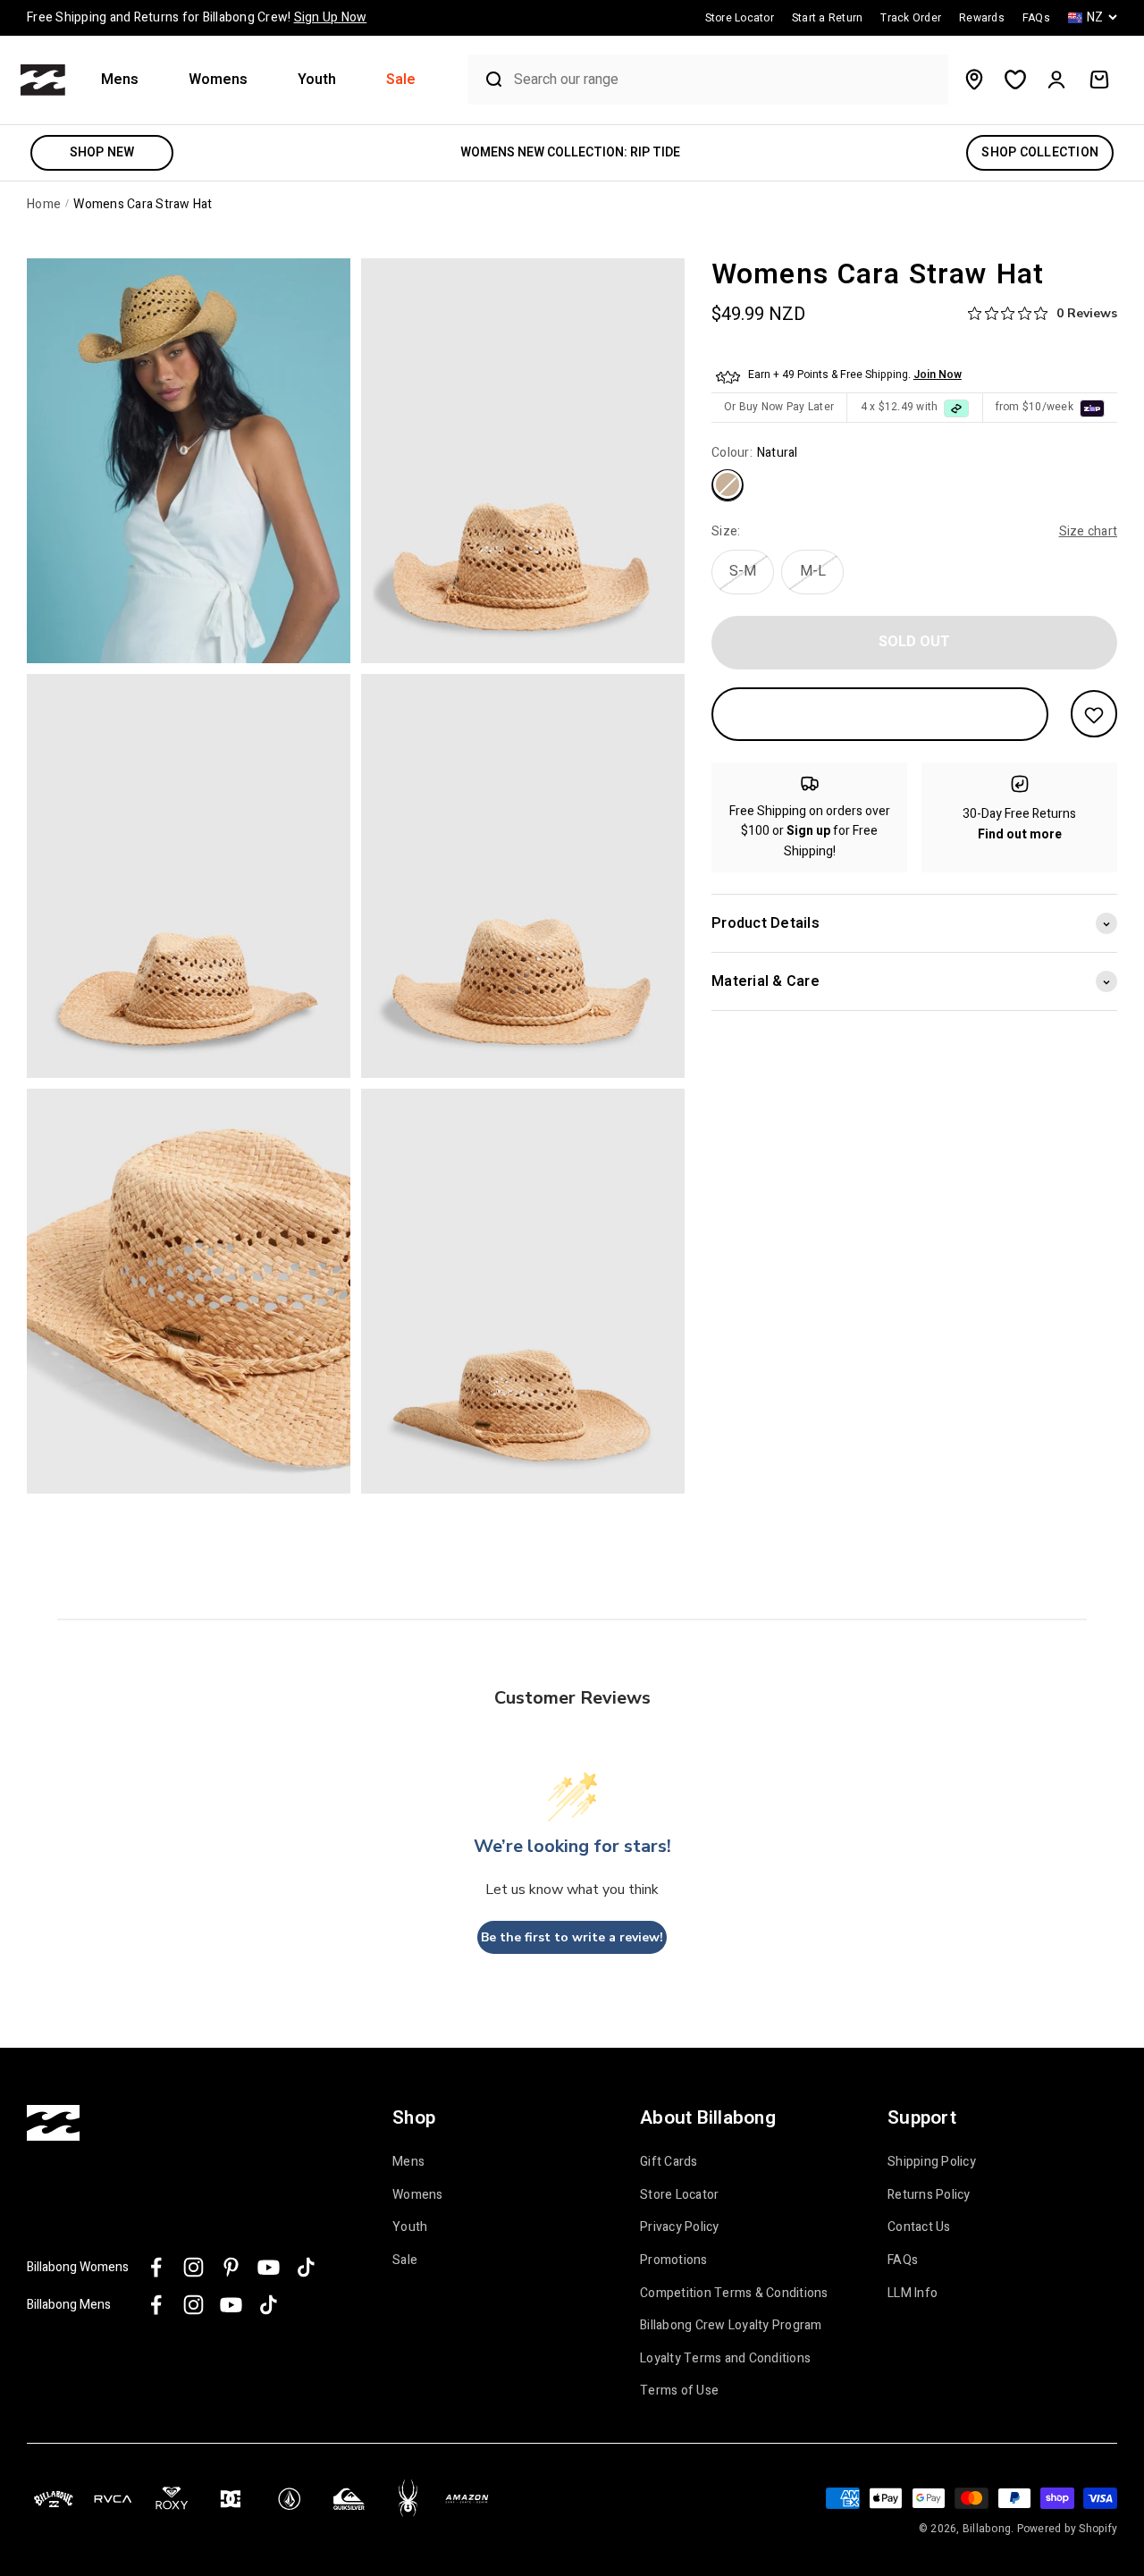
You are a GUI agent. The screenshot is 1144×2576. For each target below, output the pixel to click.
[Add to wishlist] (1094, 715)
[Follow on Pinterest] (231, 2267)
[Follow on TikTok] (306, 2267)
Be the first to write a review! (572, 1937)
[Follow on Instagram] (193, 2267)
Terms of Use (679, 2391)
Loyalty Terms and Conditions (725, 2359)
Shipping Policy (932, 2162)
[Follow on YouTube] (269, 2267)
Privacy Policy (680, 2227)
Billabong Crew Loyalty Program (731, 2326)
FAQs (903, 2260)
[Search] (487, 80)
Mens (120, 80)
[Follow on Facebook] (156, 2267)
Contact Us (919, 2227)
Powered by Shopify (1068, 2529)
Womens (218, 80)
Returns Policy (929, 2195)
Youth (317, 80)
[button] (127, 80)
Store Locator (679, 2195)
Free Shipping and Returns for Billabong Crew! (197, 17)
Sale (401, 80)
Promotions (674, 2260)
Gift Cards (669, 2162)
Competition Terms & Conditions (734, 2294)
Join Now (938, 375)
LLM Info (913, 2294)
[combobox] (727, 80)
